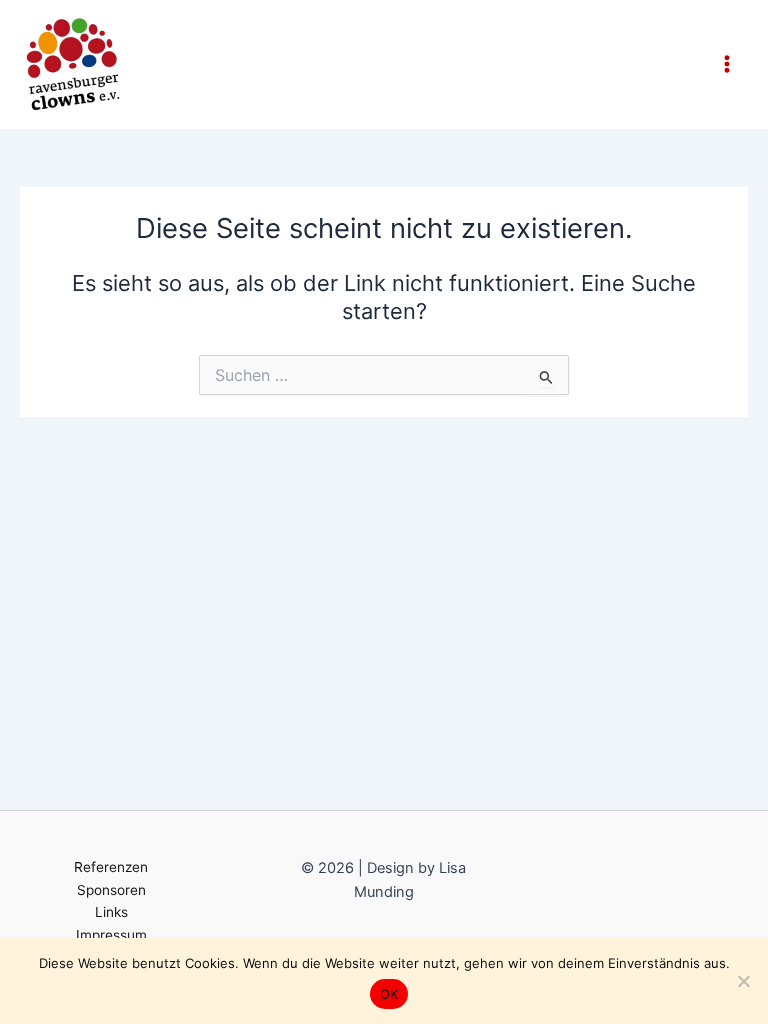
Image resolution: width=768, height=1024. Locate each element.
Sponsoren (111, 890)
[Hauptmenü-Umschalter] (727, 64)
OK (389, 994)
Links (111, 912)
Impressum (111, 935)
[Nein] (743, 981)
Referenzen (111, 867)
